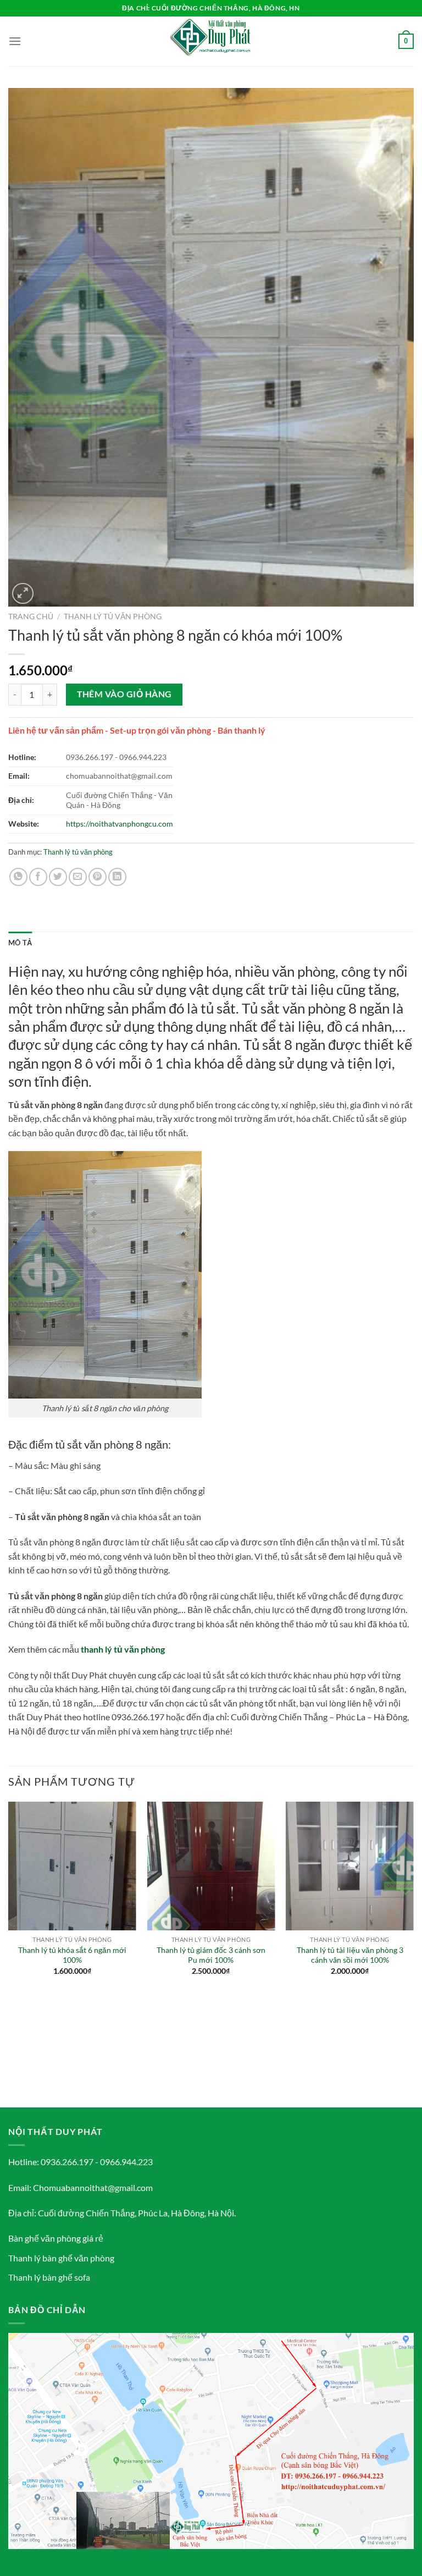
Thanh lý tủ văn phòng (113, 617)
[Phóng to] (23, 594)
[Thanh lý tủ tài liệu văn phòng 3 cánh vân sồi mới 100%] (350, 1866)
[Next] (413, 1953)
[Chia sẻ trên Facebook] (38, 877)
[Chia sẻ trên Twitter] (58, 877)
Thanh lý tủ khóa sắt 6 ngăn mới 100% (72, 1955)
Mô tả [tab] (20, 943)
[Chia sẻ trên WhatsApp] (18, 877)
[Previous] (9, 1953)
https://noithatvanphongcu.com (120, 824)
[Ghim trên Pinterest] (98, 877)
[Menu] (15, 41)
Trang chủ (31, 617)
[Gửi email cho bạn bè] (78, 877)
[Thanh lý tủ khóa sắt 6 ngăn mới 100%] (72, 1866)
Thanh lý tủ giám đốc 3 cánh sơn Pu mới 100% (211, 1955)
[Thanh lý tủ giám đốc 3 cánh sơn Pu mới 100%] (211, 1866)
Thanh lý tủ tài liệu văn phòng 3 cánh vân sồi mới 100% (350, 1955)
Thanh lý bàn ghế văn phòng (61, 2258)
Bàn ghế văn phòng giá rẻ (56, 2238)
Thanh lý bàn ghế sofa (49, 2277)
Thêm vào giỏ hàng (124, 694)
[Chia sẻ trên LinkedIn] (117, 877)
